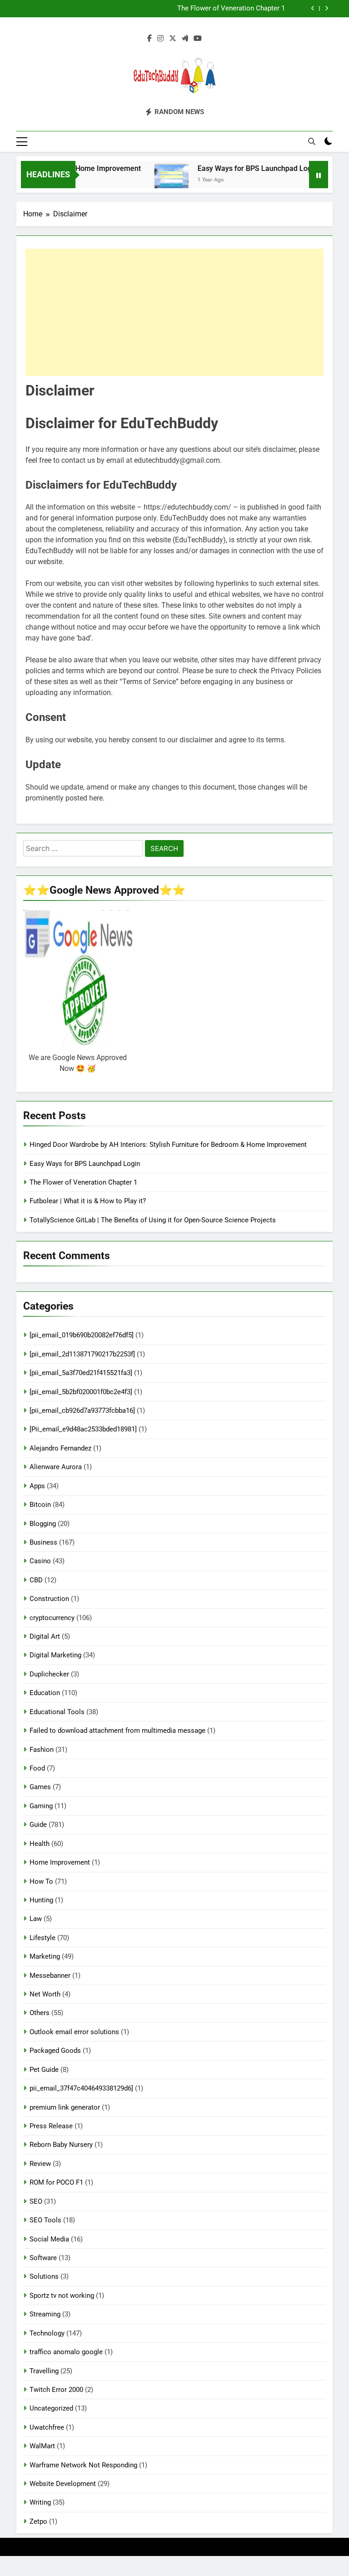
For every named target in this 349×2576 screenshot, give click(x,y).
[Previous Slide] (313, 8)
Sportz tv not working (62, 2296)
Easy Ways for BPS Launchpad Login (238, 168)
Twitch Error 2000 (56, 2390)
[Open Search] (312, 141)
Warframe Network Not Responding (83, 2465)
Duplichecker (49, 1674)
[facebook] (150, 39)
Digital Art (45, 1636)
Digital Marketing (55, 1655)
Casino (40, 1561)
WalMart (42, 2446)
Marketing (45, 1956)
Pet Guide (44, 2070)
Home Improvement (60, 1862)
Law (36, 1919)
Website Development (63, 2484)
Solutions (44, 2276)
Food (37, 1768)
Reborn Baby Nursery (61, 2145)
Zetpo (38, 2521)
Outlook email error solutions (74, 2032)
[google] (185, 39)
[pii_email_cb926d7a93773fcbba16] (82, 1411)
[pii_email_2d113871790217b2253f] (82, 1354)
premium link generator (65, 2107)
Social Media (49, 2239)
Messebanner (50, 1976)
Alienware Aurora (56, 1467)
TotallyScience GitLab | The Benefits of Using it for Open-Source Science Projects (153, 1220)
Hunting (41, 1900)
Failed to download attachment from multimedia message (117, 1731)
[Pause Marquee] (319, 175)
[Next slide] (327, 8)
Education (45, 1693)
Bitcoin (40, 1505)
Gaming (41, 1806)
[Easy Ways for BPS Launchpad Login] (152, 180)
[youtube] (198, 39)
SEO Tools (45, 2220)
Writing (40, 2502)
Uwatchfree (47, 2427)
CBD (36, 1580)
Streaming (45, 2314)
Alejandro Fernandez (60, 1448)
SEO (36, 2201)
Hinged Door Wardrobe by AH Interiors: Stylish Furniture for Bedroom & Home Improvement (168, 1145)
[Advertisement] (174, 312)
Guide (38, 1825)
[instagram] (160, 39)
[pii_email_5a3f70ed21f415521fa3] (81, 1373)
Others (40, 2013)
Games (40, 1787)
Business (43, 1542)
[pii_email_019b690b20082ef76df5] (82, 1335)
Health (40, 1844)
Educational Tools (57, 1712)
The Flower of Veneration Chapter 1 (83, 1182)
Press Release (51, 2126)
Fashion (42, 1750)
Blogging (43, 1524)
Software (43, 2258)
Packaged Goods (55, 2051)
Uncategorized (51, 2408)
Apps (37, 1486)
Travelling (44, 2371)
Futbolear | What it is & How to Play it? (227, 9)
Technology (47, 2333)
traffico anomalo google (66, 2352)
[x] (173, 39)
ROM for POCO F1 (56, 2182)
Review (40, 2164)
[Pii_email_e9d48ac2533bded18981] (83, 1429)
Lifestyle (42, 1938)
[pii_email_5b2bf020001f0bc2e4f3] (81, 1392)
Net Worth (45, 1994)
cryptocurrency (52, 1618)
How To (41, 1881)
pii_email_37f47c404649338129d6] (81, 2088)
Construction (49, 1599)
